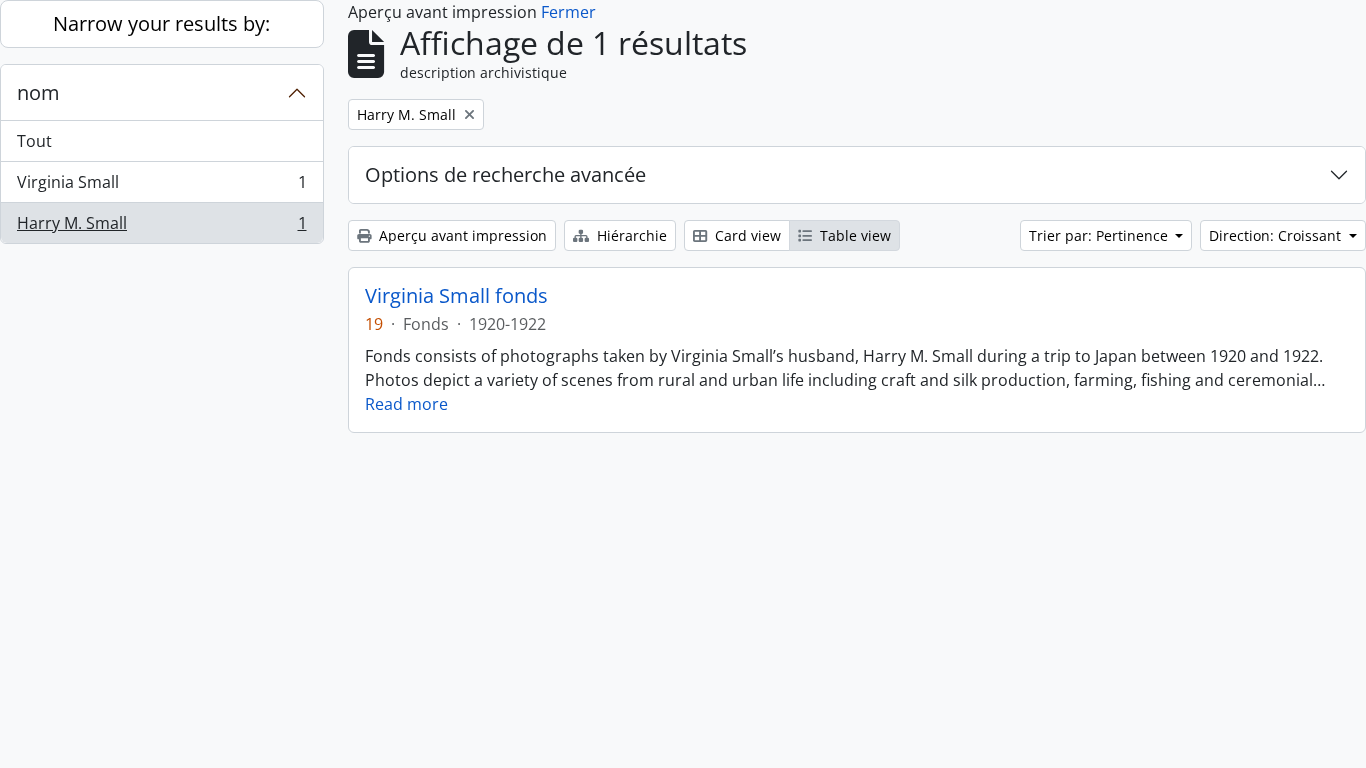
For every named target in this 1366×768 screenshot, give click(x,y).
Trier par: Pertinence (1100, 235)
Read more (406, 404)
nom (38, 92)
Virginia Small (161, 187)
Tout (34, 141)
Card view (746, 235)
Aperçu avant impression (461, 235)
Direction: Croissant (1277, 235)
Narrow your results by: (161, 23)
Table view (853, 235)
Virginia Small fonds (456, 296)
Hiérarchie (630, 235)
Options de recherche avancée (505, 174)
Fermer (568, 12)
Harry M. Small (161, 227)
